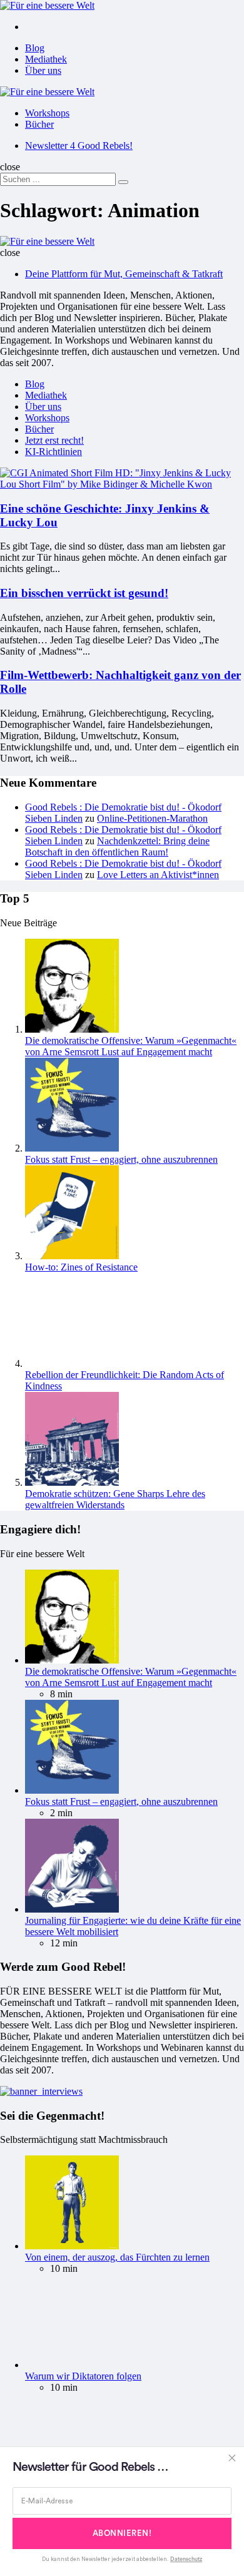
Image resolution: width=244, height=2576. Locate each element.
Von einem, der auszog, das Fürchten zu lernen (117, 2257)
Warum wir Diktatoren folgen (83, 2376)
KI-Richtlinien (53, 452)
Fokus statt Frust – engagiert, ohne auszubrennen (121, 1159)
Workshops (47, 113)
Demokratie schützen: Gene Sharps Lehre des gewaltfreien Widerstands (115, 1499)
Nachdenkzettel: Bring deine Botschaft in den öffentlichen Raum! (117, 846)
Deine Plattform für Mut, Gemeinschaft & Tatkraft (124, 274)
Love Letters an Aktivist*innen (158, 875)
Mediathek (46, 59)
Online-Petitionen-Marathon (152, 818)
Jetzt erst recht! (54, 440)
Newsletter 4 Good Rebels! (79, 146)
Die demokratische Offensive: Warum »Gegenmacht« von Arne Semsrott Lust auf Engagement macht (131, 1046)
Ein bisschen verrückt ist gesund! (84, 593)
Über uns (43, 70)
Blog (35, 48)
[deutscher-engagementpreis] (41, 2091)
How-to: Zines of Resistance (81, 1267)
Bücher (39, 124)
